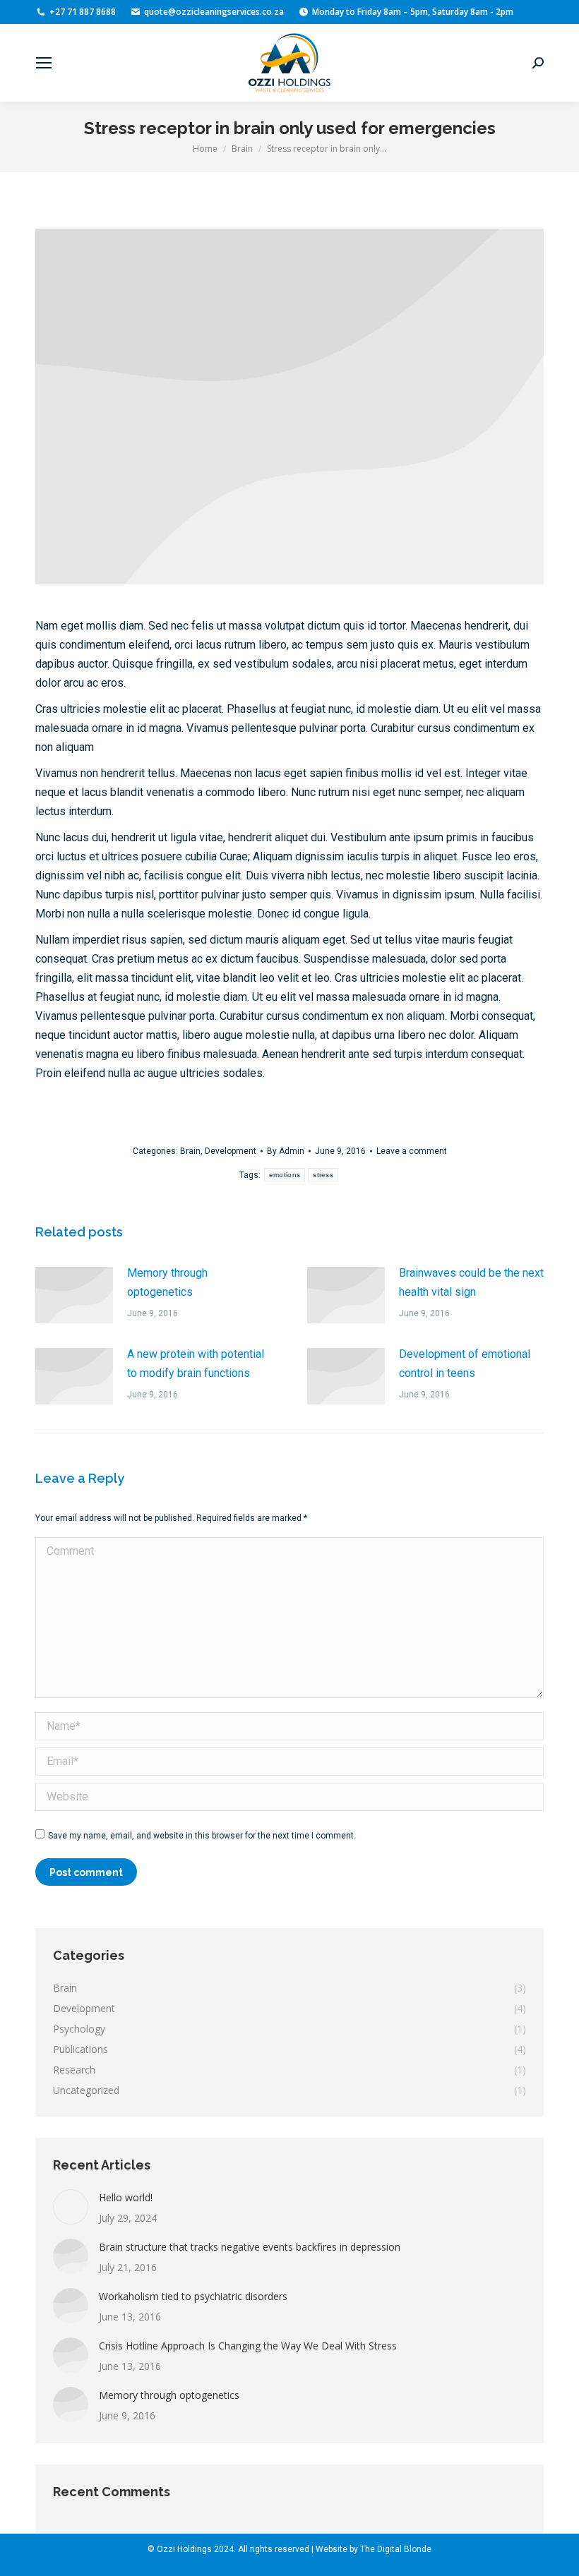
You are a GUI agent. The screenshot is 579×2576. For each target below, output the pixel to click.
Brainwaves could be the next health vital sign (471, 1282)
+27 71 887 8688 (83, 12)
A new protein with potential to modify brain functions (196, 1364)
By (286, 1151)
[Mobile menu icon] (44, 63)
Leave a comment (412, 1151)
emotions (285, 1175)
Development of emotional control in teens (465, 1364)
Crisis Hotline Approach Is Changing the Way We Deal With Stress (248, 2346)
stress (323, 1175)
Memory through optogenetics (167, 1282)
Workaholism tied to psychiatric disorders (193, 2296)
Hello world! (126, 2197)
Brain (190, 1151)
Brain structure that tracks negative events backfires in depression (250, 2247)
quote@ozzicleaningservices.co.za (214, 12)
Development (231, 1151)
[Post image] (74, 1295)
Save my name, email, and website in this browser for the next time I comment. (202, 1836)
